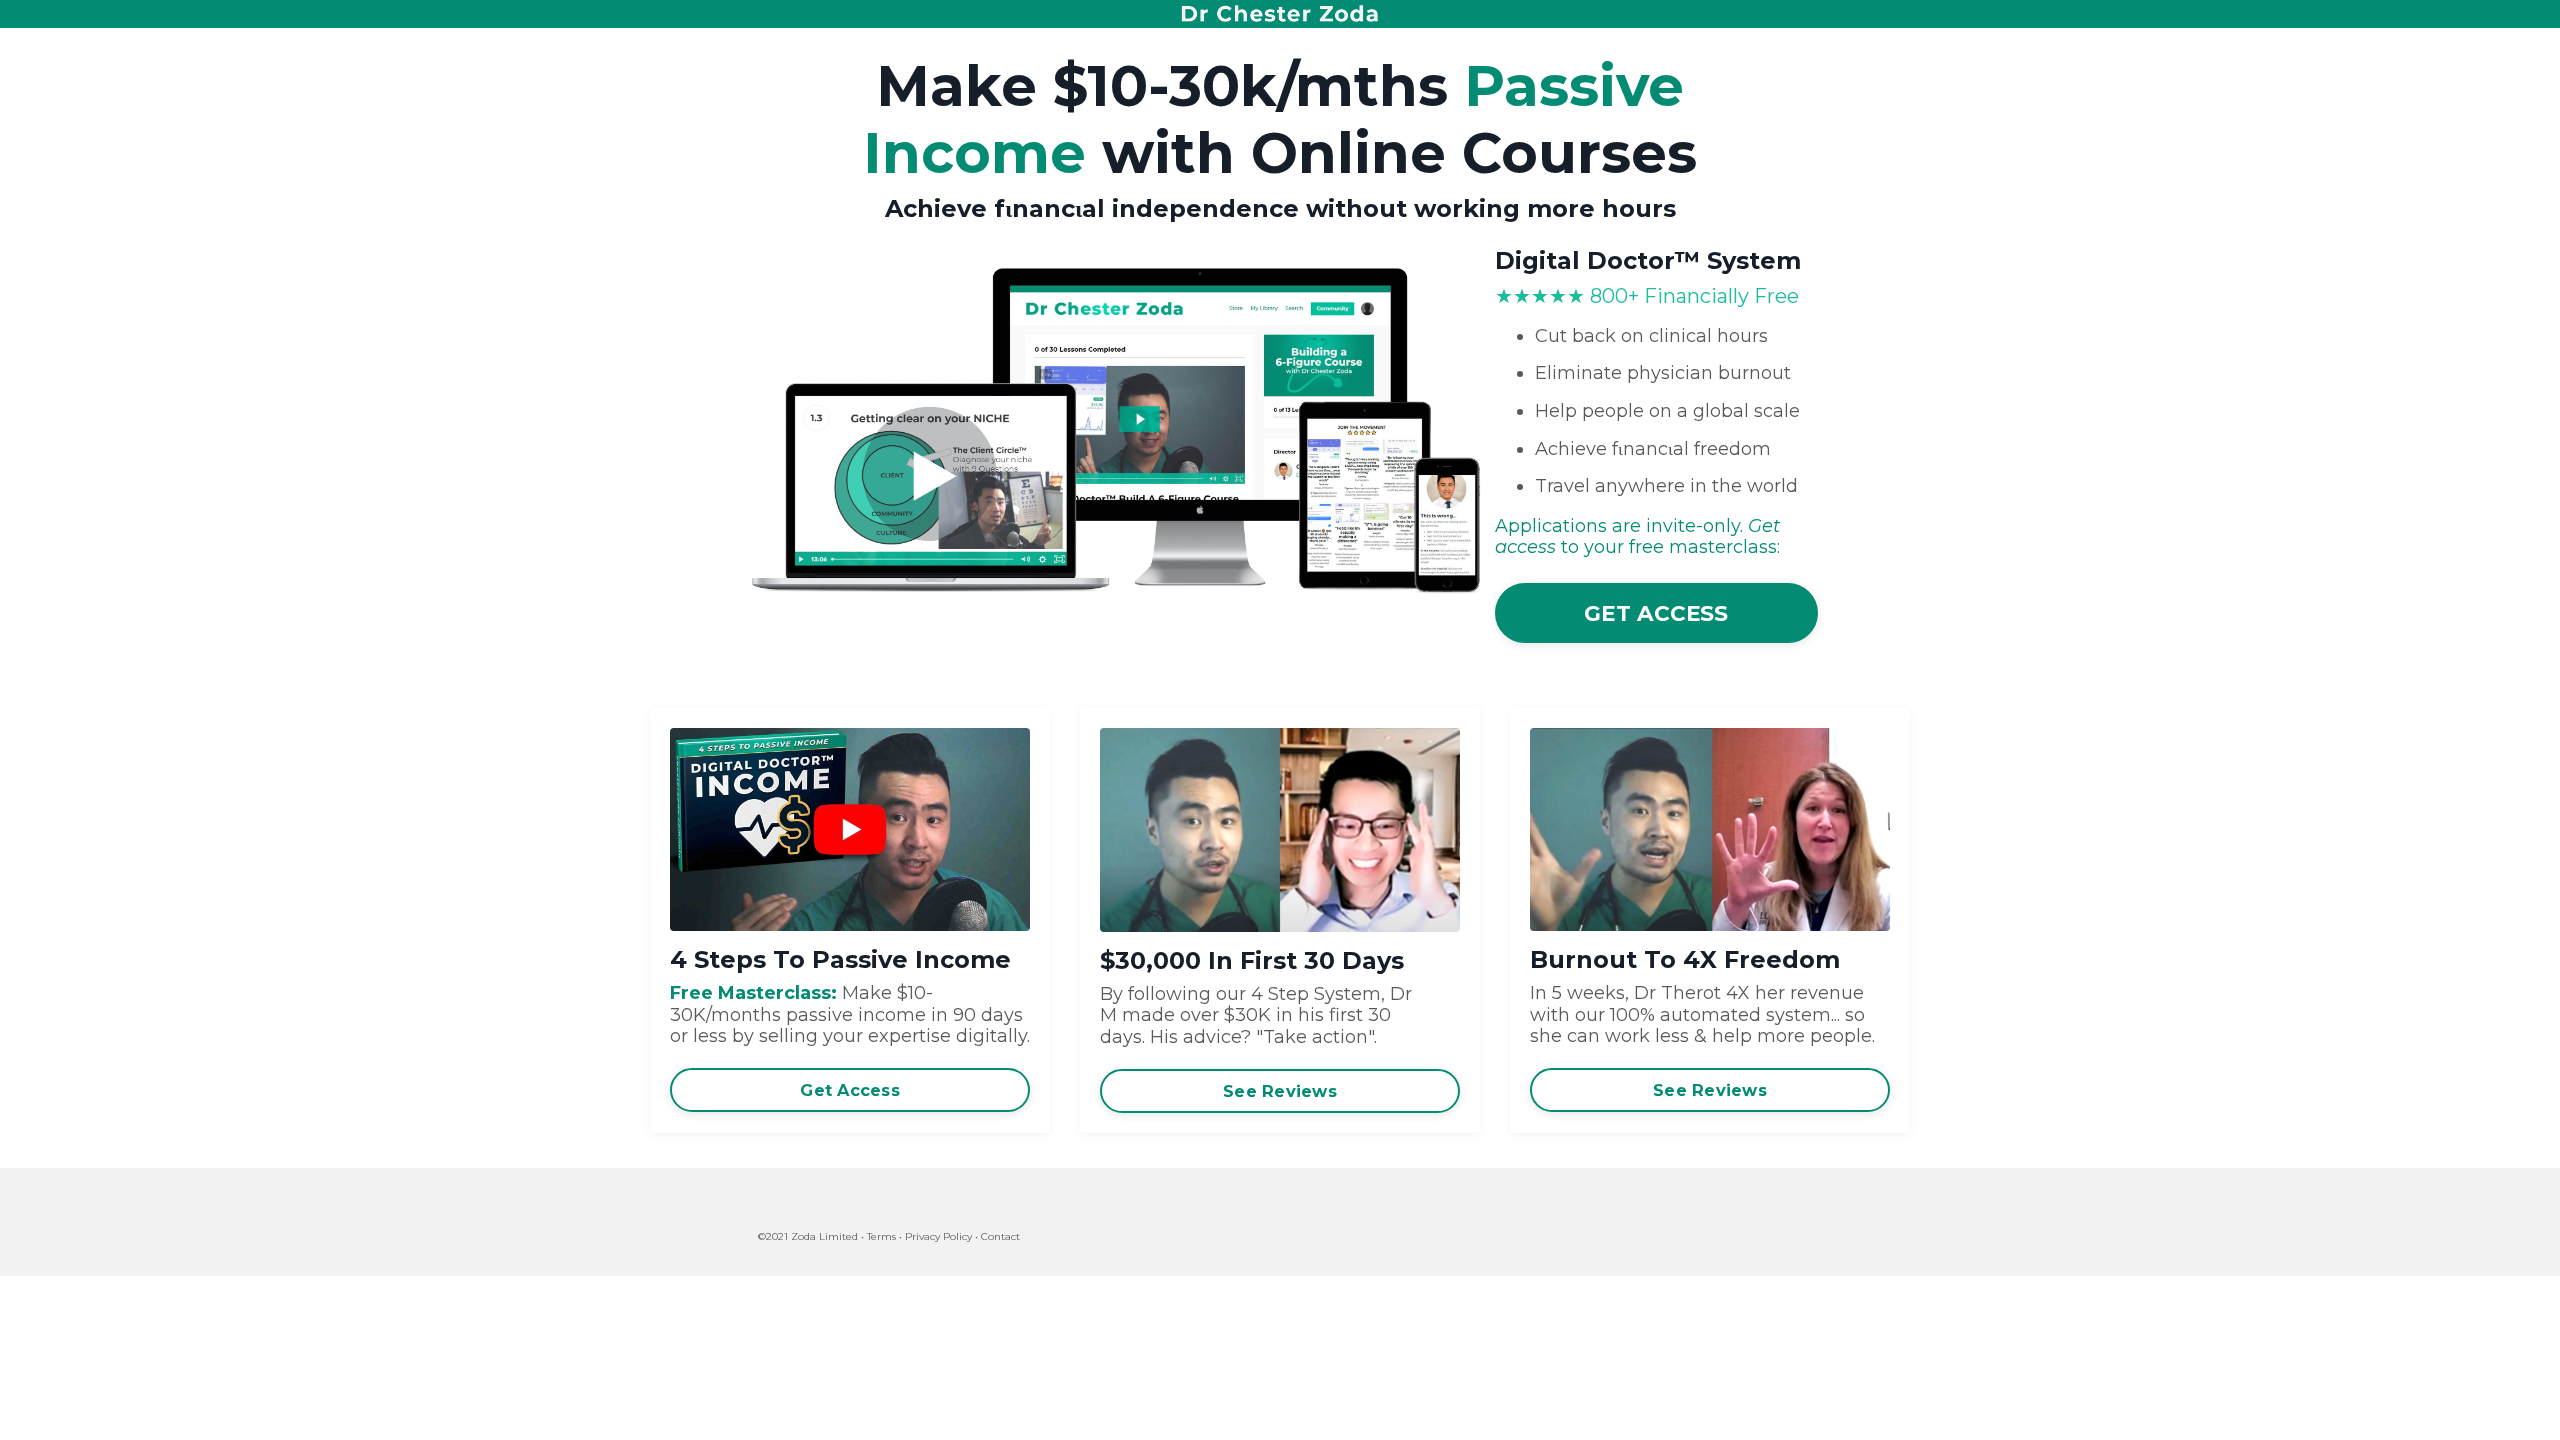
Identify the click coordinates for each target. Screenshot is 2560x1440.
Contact (1000, 1236)
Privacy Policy (938, 1236)
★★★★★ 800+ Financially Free (1647, 296)
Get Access (850, 1090)
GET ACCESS (1656, 613)
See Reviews (1280, 1091)
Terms (881, 1236)
